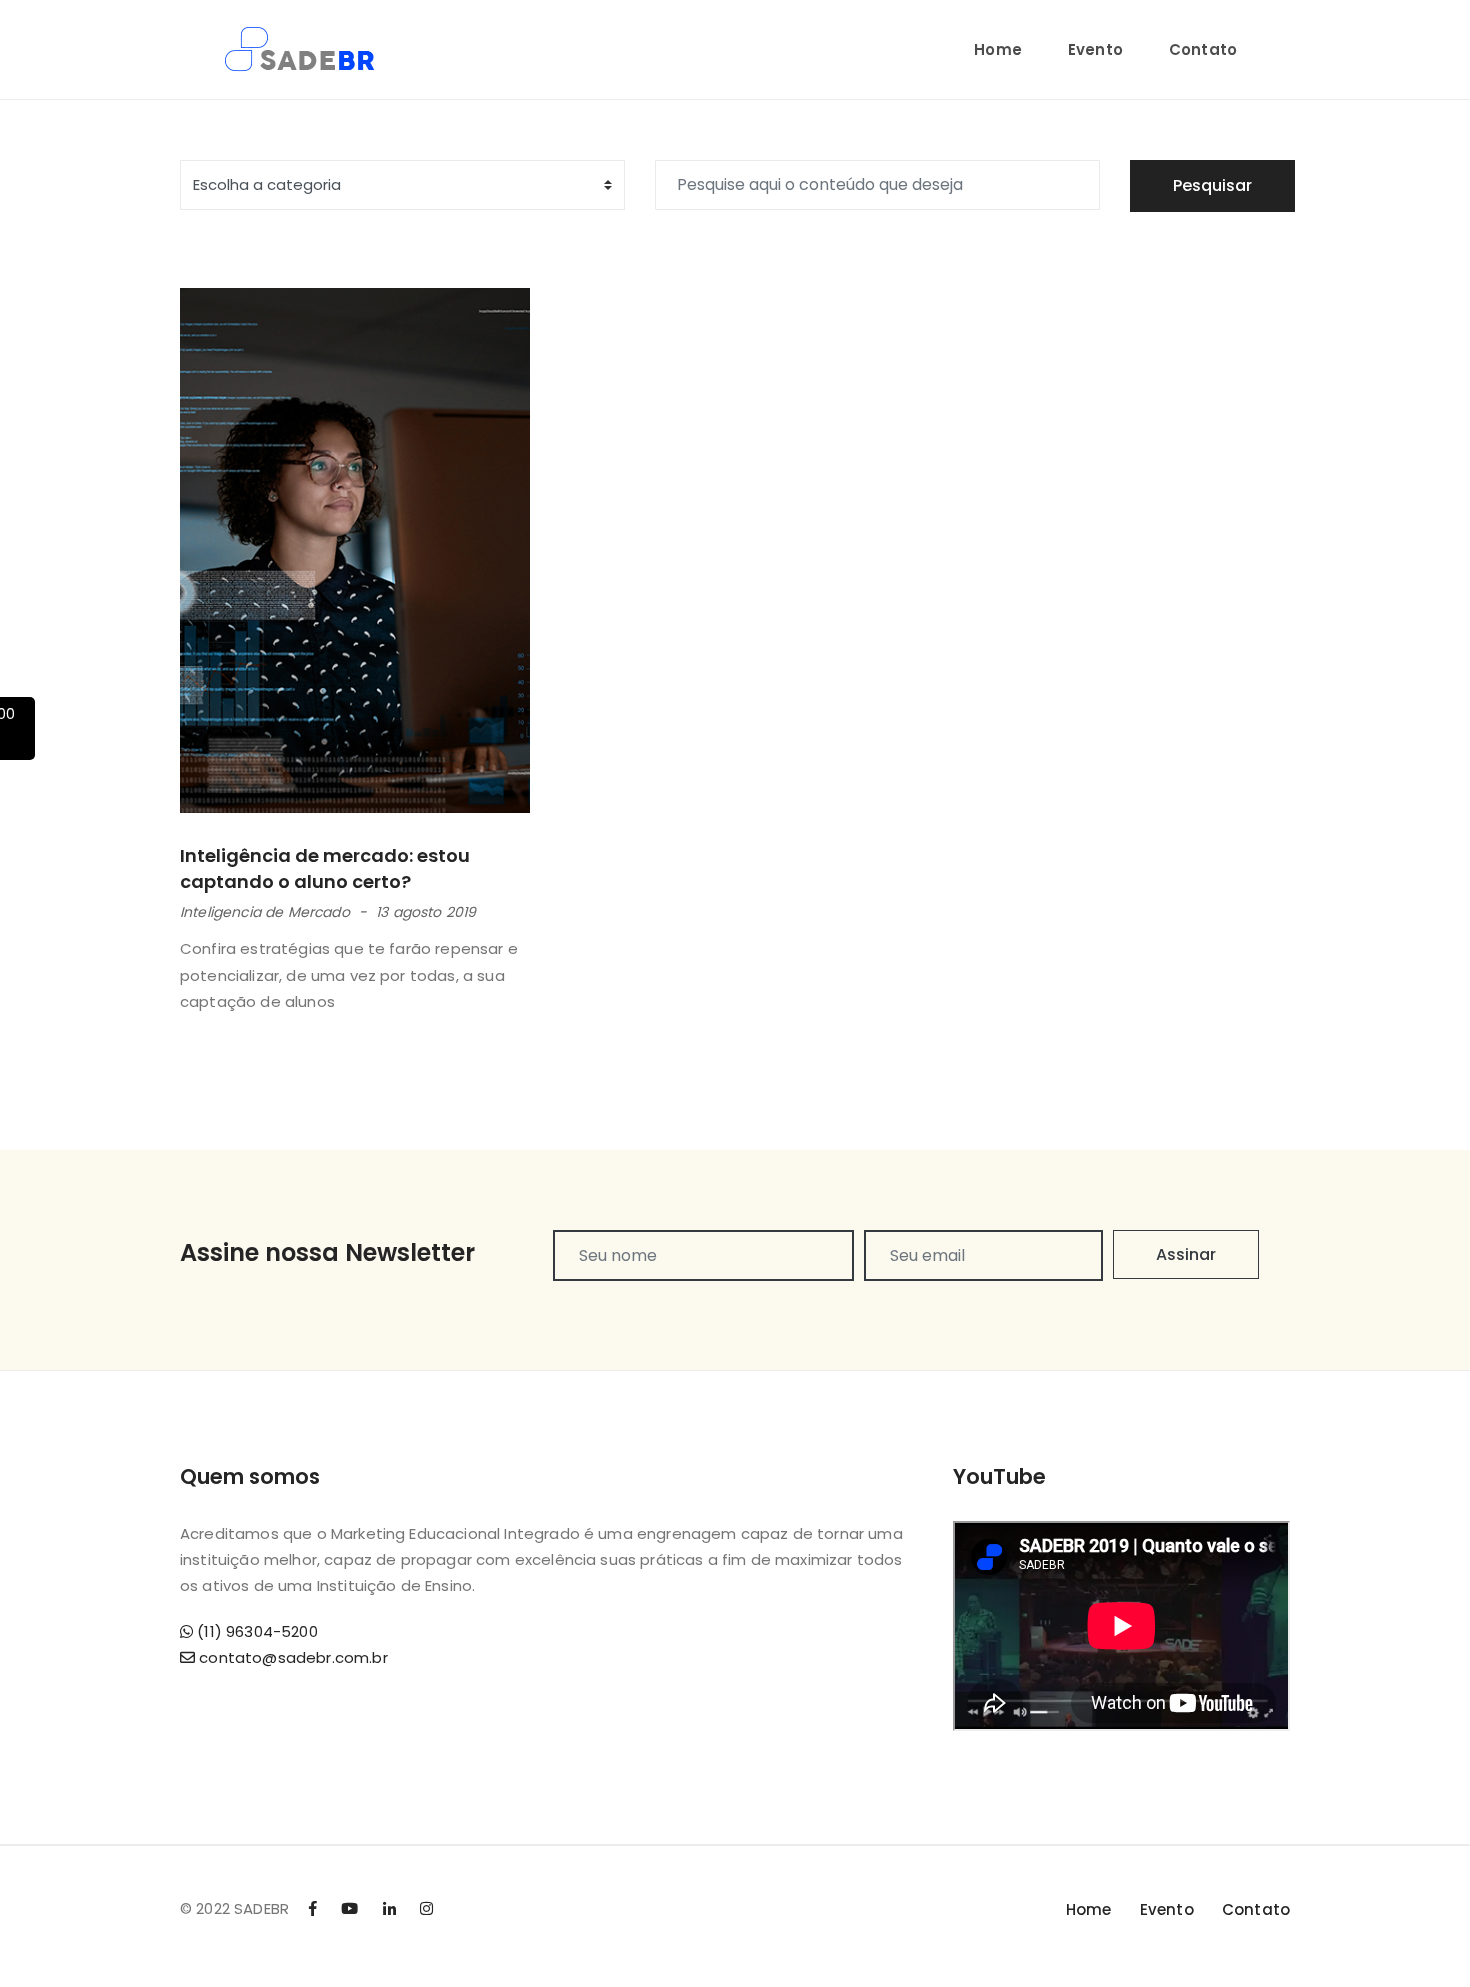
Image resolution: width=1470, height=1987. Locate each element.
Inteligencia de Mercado (265, 912)
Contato (1203, 49)
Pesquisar (1212, 185)
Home (998, 49)
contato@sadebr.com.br (291, 1657)
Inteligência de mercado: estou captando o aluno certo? (325, 868)
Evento (1095, 49)
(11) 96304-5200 (255, 1631)
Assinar (1186, 1254)
